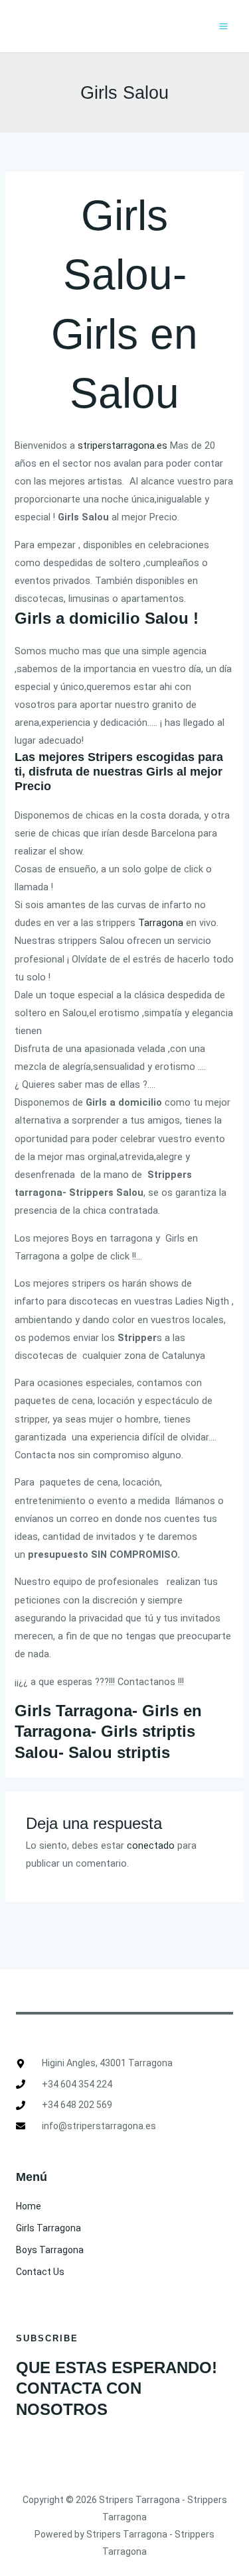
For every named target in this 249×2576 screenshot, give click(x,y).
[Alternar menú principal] (223, 26)
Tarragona (161, 923)
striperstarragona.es (124, 445)
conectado (151, 1845)
